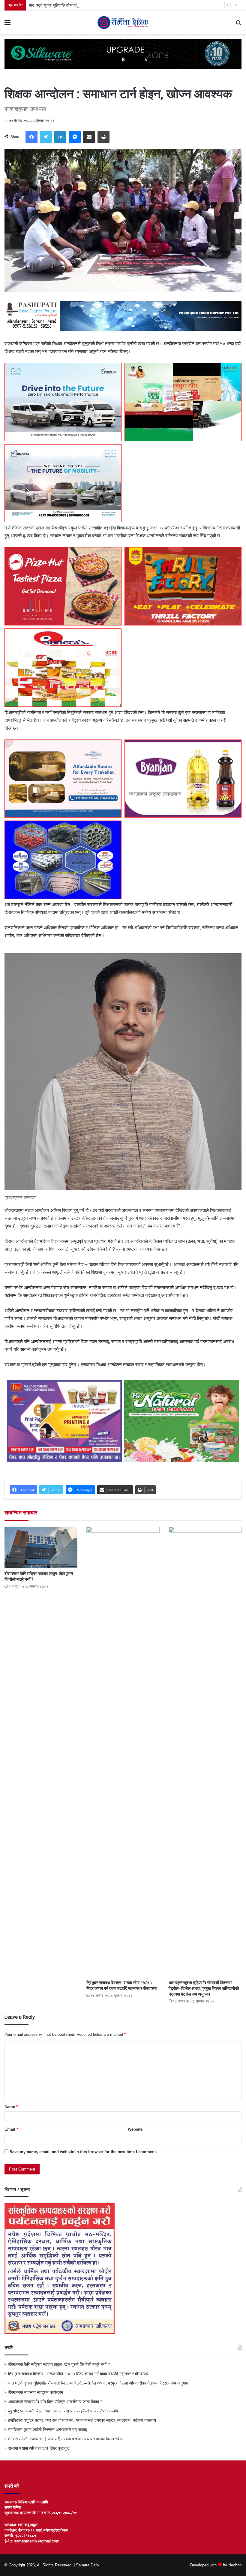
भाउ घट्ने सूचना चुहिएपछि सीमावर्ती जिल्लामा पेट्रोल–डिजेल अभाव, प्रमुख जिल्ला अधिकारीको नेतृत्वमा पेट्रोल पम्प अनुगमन (114, 5)
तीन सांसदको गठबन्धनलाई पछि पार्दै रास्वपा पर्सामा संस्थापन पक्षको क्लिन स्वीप (65, 2439)
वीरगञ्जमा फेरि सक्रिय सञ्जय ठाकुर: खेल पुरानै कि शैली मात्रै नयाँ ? (59, 2365)
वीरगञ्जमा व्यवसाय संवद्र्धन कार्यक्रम (36, 2392)
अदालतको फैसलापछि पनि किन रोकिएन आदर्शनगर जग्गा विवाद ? (55, 2402)
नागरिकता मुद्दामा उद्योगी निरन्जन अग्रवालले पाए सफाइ (48, 2430)
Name (11, 2107)
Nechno (235, 2565)
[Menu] (7, 25)
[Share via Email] (89, 137)
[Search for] (238, 25)
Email (11, 2129)
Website (135, 2129)
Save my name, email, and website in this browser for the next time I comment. (83, 2152)
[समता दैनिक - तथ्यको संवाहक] (123, 23)
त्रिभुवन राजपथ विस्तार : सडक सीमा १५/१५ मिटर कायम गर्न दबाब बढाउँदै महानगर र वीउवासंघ (78, 2374)
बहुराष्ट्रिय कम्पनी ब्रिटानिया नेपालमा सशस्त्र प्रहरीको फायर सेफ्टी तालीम (63, 2411)
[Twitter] (46, 137)
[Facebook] (31, 137)
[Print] (103, 137)
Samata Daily (88, 2565)
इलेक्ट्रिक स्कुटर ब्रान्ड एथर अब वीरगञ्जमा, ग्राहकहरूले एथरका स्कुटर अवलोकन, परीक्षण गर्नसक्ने (82, 2420)
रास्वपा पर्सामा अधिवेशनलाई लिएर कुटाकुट (39, 2448)
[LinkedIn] (60, 137)
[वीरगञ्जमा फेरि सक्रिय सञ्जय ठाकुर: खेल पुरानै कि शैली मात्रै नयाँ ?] (41, 1547)
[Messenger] (75, 137)
